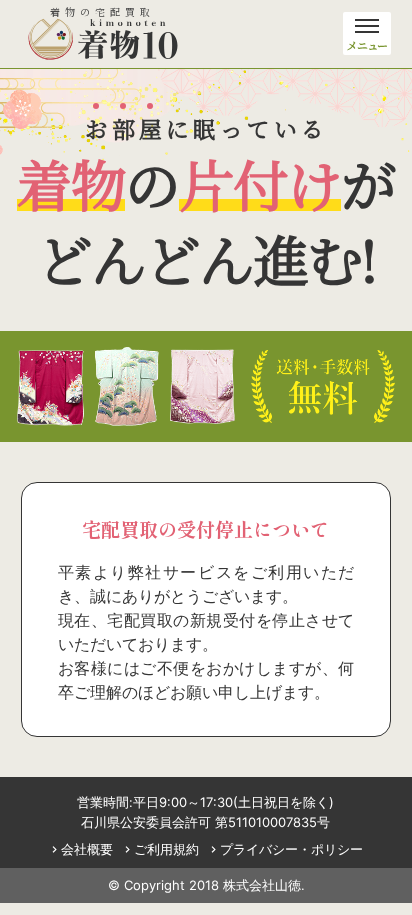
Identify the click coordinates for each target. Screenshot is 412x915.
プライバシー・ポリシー (285, 849)
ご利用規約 (160, 849)
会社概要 (80, 849)
